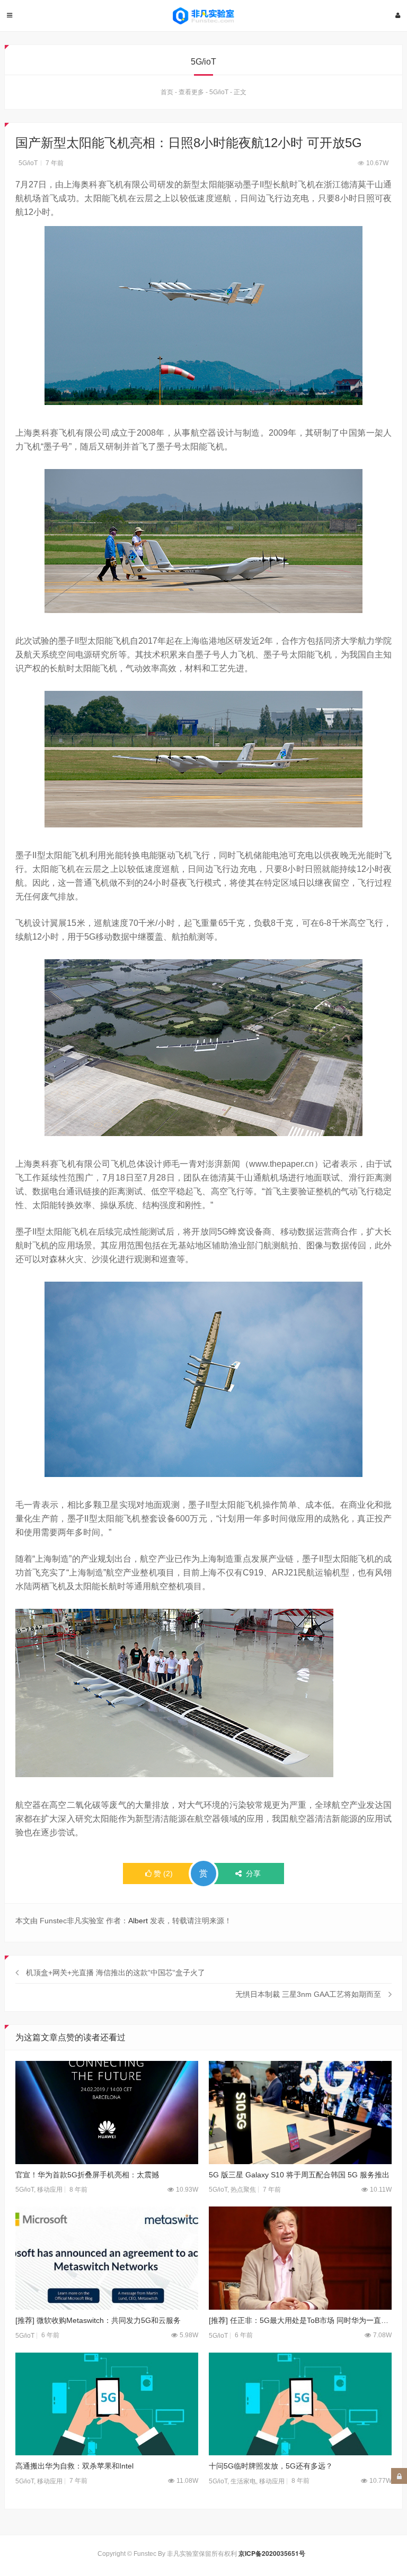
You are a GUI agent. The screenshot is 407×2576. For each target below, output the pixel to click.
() (163, 1874)
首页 (167, 92)
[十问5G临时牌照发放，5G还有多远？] (300, 2404)
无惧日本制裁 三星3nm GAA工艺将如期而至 (308, 1994)
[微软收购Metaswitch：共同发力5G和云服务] (107, 2258)
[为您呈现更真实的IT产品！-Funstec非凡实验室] (203, 16)
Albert (138, 1921)
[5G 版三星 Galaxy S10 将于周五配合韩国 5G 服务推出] (300, 2113)
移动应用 (50, 2190)
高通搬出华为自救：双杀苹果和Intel (74, 2466)
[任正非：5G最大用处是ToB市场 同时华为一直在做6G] (300, 2258)
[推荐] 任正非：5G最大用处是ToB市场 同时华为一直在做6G (300, 2320)
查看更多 (191, 92)
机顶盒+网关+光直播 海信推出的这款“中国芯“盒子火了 (116, 1972)
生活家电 (243, 2481)
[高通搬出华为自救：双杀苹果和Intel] (107, 2404)
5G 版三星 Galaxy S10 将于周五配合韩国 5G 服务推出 (299, 2175)
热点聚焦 (243, 2190)
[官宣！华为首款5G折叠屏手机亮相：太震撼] (107, 2113)
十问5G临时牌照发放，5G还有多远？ (271, 2466)
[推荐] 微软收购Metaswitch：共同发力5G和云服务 (98, 2320)
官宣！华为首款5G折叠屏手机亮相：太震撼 (87, 2175)
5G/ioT (219, 92)
